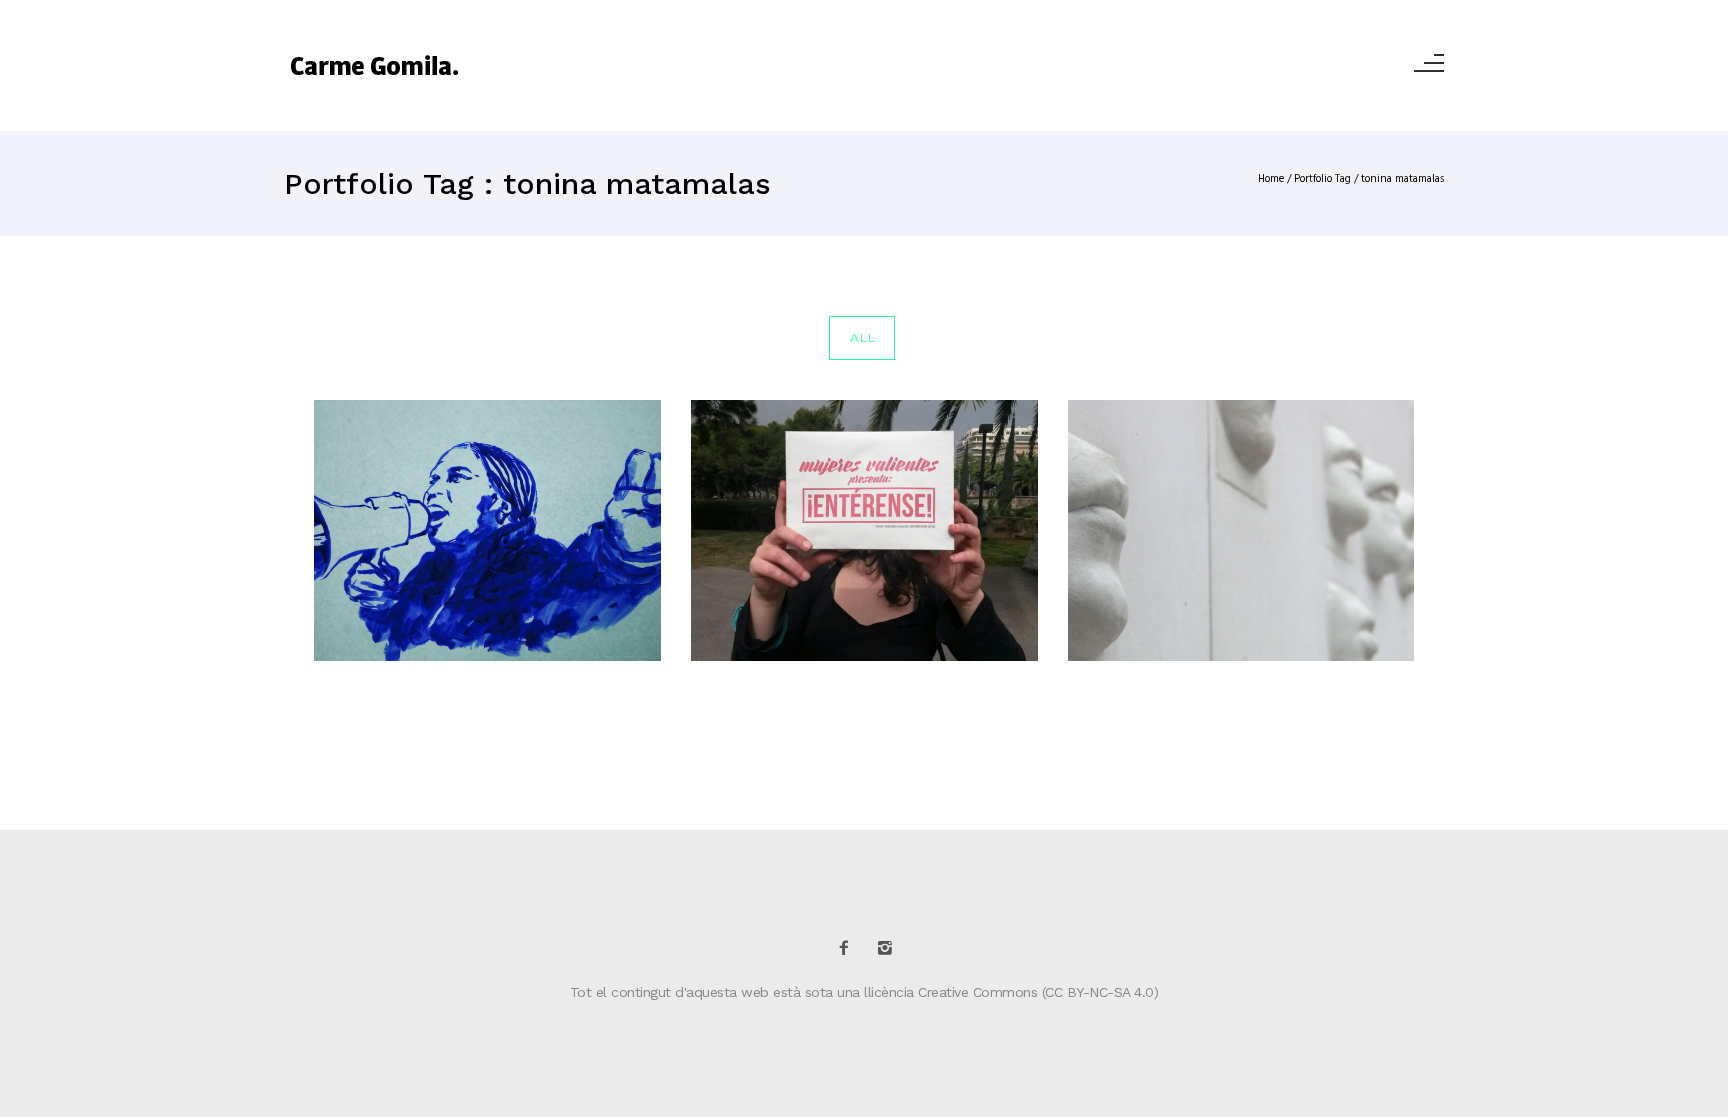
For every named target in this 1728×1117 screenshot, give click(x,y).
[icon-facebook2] (849, 948)
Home (1271, 179)
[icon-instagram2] (885, 948)
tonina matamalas (1402, 179)
